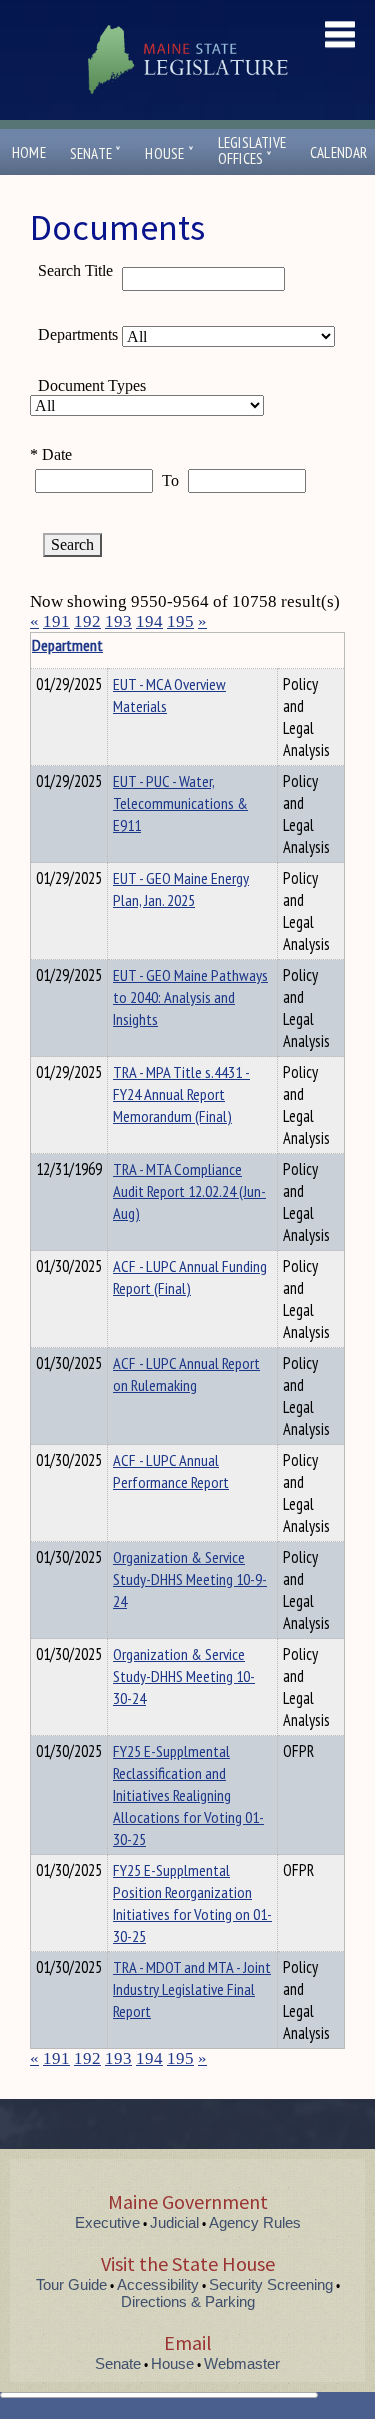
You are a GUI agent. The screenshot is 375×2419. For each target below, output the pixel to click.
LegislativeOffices (252, 151)
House (169, 153)
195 (180, 621)
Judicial (174, 2222)
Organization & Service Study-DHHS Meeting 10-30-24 (184, 1676)
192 (87, 621)
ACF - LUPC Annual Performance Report (171, 1471)
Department (67, 645)
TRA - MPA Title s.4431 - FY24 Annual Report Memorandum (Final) (181, 1094)
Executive (107, 2222)
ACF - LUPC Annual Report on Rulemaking (186, 1374)
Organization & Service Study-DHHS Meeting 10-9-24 (190, 1579)
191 (56, 621)
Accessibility (158, 2284)
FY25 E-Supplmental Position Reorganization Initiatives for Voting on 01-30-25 (192, 1903)
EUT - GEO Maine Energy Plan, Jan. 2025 (181, 889)
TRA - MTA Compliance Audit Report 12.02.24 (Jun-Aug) (189, 1191)
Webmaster (242, 2363)
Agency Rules (255, 2222)
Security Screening (271, 2284)
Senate (96, 153)
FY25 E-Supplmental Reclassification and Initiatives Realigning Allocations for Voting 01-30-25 (188, 1795)
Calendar (339, 152)
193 (118, 621)
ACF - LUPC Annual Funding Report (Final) (190, 1277)
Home (29, 152)
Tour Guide (71, 2284)
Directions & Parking (188, 2301)
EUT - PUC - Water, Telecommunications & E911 (180, 803)
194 (149, 621)
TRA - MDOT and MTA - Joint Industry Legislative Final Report (192, 1989)
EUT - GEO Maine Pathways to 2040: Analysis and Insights (190, 997)
